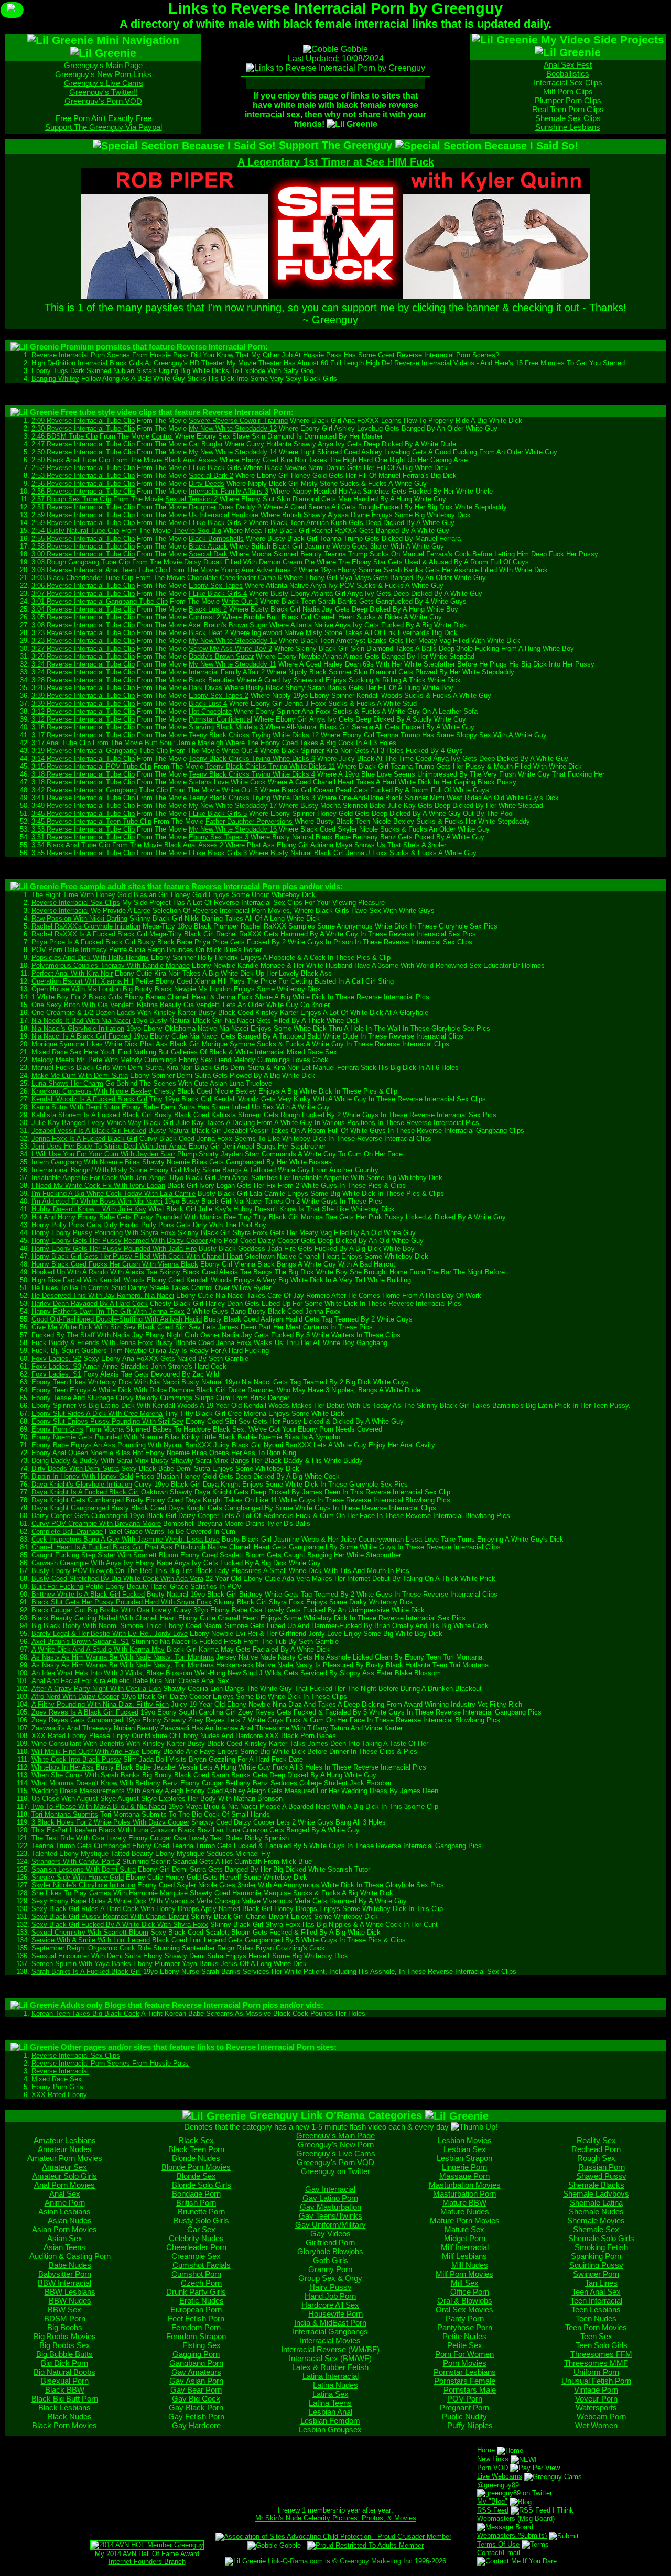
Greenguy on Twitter (335, 2171)
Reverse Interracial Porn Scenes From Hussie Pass (110, 355)
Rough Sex (596, 2158)
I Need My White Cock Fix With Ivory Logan (98, 1186)
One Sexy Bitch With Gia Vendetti (83, 1005)
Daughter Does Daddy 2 (225, 507)
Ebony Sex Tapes (216, 586)
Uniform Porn (596, 2372)
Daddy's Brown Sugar (221, 656)
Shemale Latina (596, 2203)
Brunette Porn (201, 2212)
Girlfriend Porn (330, 2242)
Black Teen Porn (196, 2149)
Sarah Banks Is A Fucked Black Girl (86, 1972)
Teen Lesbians (596, 2310)
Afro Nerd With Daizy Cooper (75, 1696)
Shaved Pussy (601, 2176)
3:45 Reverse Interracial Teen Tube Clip (91, 821)
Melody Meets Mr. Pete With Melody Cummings (104, 1060)
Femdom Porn (196, 2327)
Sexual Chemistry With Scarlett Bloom (90, 1932)
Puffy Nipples (470, 2425)
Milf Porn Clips (568, 91)
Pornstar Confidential (220, 719)
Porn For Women (464, 2354)
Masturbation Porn (464, 2194)
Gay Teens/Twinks (331, 2216)
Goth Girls (331, 2260)
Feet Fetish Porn (196, 2318)
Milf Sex (465, 2283)
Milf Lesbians (464, 2256)
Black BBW (65, 2390)
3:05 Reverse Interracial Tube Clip (83, 617)
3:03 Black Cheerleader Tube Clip (82, 578)
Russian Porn (602, 2167)
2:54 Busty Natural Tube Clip (75, 531)
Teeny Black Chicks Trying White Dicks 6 (252, 758)
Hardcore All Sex (330, 2305)
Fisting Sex (202, 2345)
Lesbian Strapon (464, 2158)
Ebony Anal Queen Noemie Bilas (81, 1453)
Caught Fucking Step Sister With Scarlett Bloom (105, 1555)
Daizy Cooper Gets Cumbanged (79, 1516)
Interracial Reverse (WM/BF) (330, 2349)
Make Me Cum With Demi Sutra (80, 1076)
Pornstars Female (465, 2381)
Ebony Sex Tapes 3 (219, 837)
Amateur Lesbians (65, 2140)
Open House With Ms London (76, 989)
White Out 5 (240, 790)
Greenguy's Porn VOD (103, 101)
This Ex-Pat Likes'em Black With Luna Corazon (104, 1830)
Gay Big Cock (196, 2399)
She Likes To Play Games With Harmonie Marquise (110, 1893)
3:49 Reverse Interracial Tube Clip (83, 806)
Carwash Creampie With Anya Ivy (82, 1563)
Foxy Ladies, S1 (56, 1374)
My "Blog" (492, 2501)
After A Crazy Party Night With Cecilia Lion (96, 1689)
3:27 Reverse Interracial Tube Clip (83, 648)
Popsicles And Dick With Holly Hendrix (90, 958)
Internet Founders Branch (147, 2562)
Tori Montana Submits (65, 1814)
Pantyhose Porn (465, 2327)
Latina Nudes (335, 2385)
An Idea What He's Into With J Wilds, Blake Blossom (112, 1673)
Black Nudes (70, 2416)
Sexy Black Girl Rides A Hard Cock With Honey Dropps (115, 1909)
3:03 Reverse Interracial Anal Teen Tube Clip (99, 570)
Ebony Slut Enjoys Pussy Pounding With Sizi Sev (107, 1421)
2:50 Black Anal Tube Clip (71, 460)
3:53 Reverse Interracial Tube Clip (83, 829)
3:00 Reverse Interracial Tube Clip (83, 554)
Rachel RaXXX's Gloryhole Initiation (86, 926)
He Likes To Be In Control (71, 1288)
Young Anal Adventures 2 (259, 570)
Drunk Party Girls (196, 2292)
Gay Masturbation (331, 2207)
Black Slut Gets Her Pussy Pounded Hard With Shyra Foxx (122, 1602)
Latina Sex (331, 2394)
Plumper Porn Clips (568, 100)
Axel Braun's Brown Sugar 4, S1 (80, 1641)
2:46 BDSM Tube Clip (64, 436)
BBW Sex (64, 2310)
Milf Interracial (465, 2247)
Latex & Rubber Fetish (330, 2367)
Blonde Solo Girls (202, 2185)
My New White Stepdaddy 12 (233, 428)
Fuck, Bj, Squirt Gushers (69, 1351)
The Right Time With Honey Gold (82, 895)
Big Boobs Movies (65, 2336)
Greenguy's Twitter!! (104, 92)
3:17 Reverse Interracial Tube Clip (83, 735)
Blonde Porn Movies (196, 2167)
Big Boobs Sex (65, 2345)
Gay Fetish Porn (196, 2416)
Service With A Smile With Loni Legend (91, 1940)
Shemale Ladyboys (596, 2194)
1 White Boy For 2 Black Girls (77, 997)
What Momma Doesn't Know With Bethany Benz (105, 1783)
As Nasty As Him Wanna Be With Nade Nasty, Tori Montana (123, 1657)
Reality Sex (596, 2140)
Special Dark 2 (211, 476)
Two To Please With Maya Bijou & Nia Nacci (99, 1807)
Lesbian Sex (465, 2149)
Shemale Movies (596, 2220)
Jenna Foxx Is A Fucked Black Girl (84, 1138)
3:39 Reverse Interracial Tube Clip (83, 696)
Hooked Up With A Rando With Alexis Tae (94, 1272)
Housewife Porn (335, 2314)
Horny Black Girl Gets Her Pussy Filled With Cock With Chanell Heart (137, 1256)
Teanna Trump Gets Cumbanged (81, 1846)
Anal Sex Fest (568, 65)
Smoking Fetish (601, 2247)
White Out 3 (240, 601)
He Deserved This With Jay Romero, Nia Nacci (103, 1296)
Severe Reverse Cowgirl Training (238, 421)
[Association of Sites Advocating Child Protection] (333, 2536)
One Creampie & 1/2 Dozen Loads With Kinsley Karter (114, 1013)
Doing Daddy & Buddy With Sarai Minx (90, 1461)
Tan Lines (601, 2283)
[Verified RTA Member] (365, 2545)
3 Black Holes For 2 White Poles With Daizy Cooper (110, 1822)
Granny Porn (330, 2269)
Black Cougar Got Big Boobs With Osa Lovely (101, 1610)
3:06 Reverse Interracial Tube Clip (83, 586)
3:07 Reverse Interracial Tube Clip (83, 593)
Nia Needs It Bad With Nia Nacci (81, 1020)
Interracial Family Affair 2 (227, 672)
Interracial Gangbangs (330, 2332)
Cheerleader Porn (196, 2247)
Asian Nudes (70, 2220)
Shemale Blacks (596, 2185)
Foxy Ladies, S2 (56, 1358)
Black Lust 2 (208, 609)
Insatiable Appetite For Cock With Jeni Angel (99, 1178)
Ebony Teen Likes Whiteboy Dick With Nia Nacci (105, 1382)
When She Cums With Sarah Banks (86, 1775)
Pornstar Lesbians (465, 2372)
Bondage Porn (196, 2194)
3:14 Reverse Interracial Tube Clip (83, 758)
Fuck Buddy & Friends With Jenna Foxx (92, 1343)
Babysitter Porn (65, 2274)
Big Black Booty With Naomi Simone (87, 1626)
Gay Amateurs (196, 2372)
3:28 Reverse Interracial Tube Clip (83, 680)
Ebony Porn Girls (57, 1429)
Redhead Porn (596, 2149)
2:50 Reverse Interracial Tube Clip (83, 452)
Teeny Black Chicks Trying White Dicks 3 (252, 798)
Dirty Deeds (207, 483)
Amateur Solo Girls (64, 2176)
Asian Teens (64, 2247)
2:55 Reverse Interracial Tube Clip (83, 538)
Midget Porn (465, 2238)
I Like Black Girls (215, 468)
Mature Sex (464, 2229)
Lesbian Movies (465, 2140)
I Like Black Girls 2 (218, 523)
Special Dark (208, 554)
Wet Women (596, 2425)
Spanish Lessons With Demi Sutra (84, 1869)
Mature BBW (464, 2203)
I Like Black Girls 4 (218, 593)
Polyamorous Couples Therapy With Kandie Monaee (111, 965)
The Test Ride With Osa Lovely (79, 1838)
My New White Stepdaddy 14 (233, 452)
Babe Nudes (70, 2265)
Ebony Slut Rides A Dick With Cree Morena (97, 1413)
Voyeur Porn (596, 2399)
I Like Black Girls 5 (218, 814)
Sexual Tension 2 (191, 499)
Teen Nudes (596, 2318)
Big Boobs (65, 2327)
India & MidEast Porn (330, 2323)
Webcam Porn (601, 2416)
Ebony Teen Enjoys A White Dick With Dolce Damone (113, 1390)
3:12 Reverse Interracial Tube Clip (83, 711)
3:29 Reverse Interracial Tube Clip (83, 656)
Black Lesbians (64, 2408)
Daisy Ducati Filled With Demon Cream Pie (249, 562)
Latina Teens (330, 2403)
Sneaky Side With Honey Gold (78, 1877)
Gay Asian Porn (196, 2381)
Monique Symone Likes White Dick (85, 1044)
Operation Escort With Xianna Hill (82, 981)
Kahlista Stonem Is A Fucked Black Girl (92, 1115)
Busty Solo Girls (201, 2220)
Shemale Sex (596, 2229)
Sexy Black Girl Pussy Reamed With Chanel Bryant (110, 1917)
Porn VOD (493, 2468)
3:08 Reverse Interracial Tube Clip (83, 625)
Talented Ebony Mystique (70, 1854)
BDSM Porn (65, 2318)
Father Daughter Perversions (249, 821)
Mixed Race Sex (57, 1052)
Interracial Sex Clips (568, 83)
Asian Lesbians (64, 2212)
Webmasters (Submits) (512, 2535)
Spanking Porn (596, 2256)
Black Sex (196, 2140)
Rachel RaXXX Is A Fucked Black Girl (89, 934)
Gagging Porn (196, 2354)
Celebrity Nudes (196, 2238)
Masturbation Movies (465, 2185)
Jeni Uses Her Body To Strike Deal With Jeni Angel (109, 1146)
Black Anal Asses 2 (194, 845)
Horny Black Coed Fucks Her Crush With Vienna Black (115, 1264)
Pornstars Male (470, 2390)
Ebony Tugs (50, 371)
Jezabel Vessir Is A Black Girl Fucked (89, 1131)
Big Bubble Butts (64, 2354)
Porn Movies (465, 2363)
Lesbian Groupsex (330, 2430)
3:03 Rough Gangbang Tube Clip (81, 562)
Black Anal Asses (191, 460)
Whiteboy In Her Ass (63, 1767)
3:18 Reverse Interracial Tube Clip (83, 774)
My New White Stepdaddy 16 (233, 829)
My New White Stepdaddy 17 (233, 806)
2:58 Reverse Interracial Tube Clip (83, 546)
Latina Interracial (331, 2376)
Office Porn (470, 2292)
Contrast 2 (204, 617)
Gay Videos (331, 2234)
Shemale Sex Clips (568, 118)
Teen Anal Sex (596, 2292)
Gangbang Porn (196, 2363)
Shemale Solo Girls (601, 2238)
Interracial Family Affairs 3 (229, 491)
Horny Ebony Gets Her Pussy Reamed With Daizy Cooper (120, 1241)
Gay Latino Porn (330, 2198)
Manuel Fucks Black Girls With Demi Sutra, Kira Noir (112, 1068)
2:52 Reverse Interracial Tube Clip (83, 468)
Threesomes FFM (601, 2354)
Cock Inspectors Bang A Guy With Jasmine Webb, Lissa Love (126, 1539)
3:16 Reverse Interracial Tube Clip (83, 727)
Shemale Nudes (596, 2212)
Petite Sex (465, 2345)
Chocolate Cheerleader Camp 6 (234, 578)
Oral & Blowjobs (465, 2301)
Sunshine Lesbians (568, 127)
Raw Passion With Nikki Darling (79, 918)
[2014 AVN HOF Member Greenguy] (147, 2545)
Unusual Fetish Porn (596, 2381)
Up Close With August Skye (74, 1799)
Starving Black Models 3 (226, 727)
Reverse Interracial (60, 910)
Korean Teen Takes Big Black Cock (85, 2013)
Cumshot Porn (196, 2274)
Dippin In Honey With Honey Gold (82, 1476)
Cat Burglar (206, 444)
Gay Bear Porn (196, 2390)
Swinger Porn (596, 2274)
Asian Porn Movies (64, 2229)
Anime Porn (65, 2203)
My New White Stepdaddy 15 (233, 641)
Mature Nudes (465, 2212)
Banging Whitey (55, 379)
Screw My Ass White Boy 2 (230, 648)
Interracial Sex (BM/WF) (330, 2358)
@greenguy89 (498, 2485)
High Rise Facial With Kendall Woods (88, 1280)
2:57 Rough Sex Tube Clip (71, 499)
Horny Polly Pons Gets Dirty (74, 1225)
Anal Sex (65, 2194)
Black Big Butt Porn (65, 2399)
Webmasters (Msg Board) (516, 2519)
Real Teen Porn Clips (568, 109)
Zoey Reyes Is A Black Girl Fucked (85, 1712)
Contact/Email (499, 2553)
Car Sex (201, 2229)
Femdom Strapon (196, 2336)
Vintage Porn (596, 2390)
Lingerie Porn (464, 2167)
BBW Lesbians (70, 2292)
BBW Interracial (64, 2283)
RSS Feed (493, 2510)
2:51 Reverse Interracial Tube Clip (83, 507)
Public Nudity (464, 2416)
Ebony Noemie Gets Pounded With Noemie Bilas (106, 1437)
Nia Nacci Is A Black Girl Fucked (81, 1036)
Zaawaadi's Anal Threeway (72, 1728)
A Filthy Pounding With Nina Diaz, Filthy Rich (100, 1704)
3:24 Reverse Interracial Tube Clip (83, 664)
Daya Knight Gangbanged (70, 1508)
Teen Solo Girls (602, 2345)
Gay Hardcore (196, 2425)
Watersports (596, 2408)
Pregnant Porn (464, 2408)
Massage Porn (464, 2176)
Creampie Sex (196, 2256)
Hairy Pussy (331, 2287)
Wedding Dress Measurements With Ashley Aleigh (107, 1791)
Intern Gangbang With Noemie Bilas (86, 1162)
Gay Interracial (330, 2189)
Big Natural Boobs (64, 2372)
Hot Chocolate (210, 711)
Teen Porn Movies (596, 2327)
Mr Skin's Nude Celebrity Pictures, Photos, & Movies (336, 2518)
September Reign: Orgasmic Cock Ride (91, 1948)
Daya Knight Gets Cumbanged (78, 1500)
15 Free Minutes (540, 363)
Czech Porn (201, 2283)
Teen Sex (596, 2336)
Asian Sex (65, 2238)
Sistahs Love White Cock (227, 782)
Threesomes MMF (596, 2363)
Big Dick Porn (64, 2363)
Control (162, 436)
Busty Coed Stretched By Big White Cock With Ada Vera (117, 1579)
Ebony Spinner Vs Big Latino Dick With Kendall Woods (115, 1406)
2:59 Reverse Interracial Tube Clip (83, 515)
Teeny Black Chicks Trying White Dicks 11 (270, 766)
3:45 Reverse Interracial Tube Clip (83, 814)
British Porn (196, 2203)
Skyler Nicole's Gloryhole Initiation (83, 1885)
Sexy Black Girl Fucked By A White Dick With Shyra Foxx (120, 1924)
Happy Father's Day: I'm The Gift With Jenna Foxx (108, 1311)
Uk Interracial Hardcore (224, 515)
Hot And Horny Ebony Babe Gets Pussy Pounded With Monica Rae (134, 1217)
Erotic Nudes (202, 2301)
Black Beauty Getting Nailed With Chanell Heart (104, 1618)
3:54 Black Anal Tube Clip (71, 845)
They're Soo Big (197, 531)
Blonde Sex (196, 2176)
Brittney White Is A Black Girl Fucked (88, 1594)
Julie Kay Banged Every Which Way (86, 1123)
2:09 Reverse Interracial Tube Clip (83, 421)
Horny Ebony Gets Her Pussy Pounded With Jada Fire (114, 1248)
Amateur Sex (64, 2167)
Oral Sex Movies (464, 2310)
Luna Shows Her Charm (67, 1083)
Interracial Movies (330, 2340)
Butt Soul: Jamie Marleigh (184, 743)
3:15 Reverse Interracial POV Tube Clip (91, 766)
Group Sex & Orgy (330, 2278)
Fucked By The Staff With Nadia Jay (87, 1335)
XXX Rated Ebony (59, 1736)
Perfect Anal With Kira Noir (72, 973)
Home (486, 2450)
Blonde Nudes (196, 2158)
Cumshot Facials (202, 2265)
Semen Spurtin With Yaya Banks (81, 1964)
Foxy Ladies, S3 (56, 1366)
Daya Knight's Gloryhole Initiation (82, 1484)
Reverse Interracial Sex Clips (76, 903)
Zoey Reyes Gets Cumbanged (77, 1720)
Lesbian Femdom (330, 2421)
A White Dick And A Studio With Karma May (98, 1649)
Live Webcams (500, 2476)
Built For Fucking (57, 1586)
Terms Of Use (498, 2544)
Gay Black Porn (196, 2408)
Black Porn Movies (64, 2425)
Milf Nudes (470, 2265)
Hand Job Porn (330, 2296)
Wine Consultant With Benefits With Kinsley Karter (108, 1744)
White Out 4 (240, 751)
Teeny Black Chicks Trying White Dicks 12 (254, 735)
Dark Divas (205, 688)
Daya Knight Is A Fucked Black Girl (85, 1492)
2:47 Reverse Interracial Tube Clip (83, 444)
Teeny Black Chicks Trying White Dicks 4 (252, 774)
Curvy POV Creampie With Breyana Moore (96, 1524)
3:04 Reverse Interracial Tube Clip (83, 609)
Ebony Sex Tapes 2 (219, 696)
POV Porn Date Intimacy (69, 950)
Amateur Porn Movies (65, 2158)
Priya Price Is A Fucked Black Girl (83, 942)
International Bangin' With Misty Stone (89, 1170)
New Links (493, 2459)
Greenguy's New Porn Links (103, 74)
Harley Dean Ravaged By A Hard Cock (90, 1303)
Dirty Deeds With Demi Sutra (75, 1469)
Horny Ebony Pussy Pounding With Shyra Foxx (104, 1233)
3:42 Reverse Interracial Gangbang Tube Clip (100, 790)
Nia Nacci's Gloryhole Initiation (78, 1028)
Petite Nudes (464, 2336)
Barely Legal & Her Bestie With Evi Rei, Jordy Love (110, 1634)
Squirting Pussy (596, 2265)
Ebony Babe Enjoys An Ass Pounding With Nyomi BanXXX (121, 1445)
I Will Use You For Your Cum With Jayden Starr (103, 1154)
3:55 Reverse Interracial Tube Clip (83, 853)
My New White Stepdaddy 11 (232, 664)
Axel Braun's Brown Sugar (228, 625)
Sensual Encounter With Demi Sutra (86, 1956)
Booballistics (568, 74)
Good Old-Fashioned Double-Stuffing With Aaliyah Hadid (117, 1319)
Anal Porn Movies (64, 2185)
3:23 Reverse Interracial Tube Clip (83, 633)
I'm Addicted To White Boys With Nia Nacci (97, 1201)
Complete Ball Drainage (67, 1531)
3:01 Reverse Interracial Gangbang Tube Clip (100, 601)
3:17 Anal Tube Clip (61, 743)
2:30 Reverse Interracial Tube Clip (83, 428)
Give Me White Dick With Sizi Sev (84, 1327)
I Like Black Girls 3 (218, 853)
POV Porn (465, 2399)
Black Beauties (212, 680)
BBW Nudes (70, 2301)
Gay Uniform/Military (331, 2225)
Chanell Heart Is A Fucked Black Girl (87, 1547)
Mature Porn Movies (465, 2220)
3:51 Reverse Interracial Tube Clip (83, 837)
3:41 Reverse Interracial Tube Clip (83, 798)
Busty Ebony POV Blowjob (72, 1571)
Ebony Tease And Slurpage (73, 1398)
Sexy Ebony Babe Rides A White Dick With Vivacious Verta (122, 1901)
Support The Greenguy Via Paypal (104, 127)
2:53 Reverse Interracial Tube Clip (83, 476)
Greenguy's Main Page (103, 65)
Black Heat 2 (208, 633)
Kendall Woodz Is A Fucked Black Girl (89, 1099)
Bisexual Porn (65, 2381)
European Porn (196, 2310)
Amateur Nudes (65, 2149)
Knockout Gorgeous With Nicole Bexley (91, 1091)
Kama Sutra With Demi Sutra (75, 1107)
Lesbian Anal (331, 2412)
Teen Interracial (596, 2301)
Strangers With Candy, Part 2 (76, 1862)
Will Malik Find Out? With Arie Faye (85, 1751)
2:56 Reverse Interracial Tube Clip (83, 483)
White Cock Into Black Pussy (76, 1759)
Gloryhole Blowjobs (330, 2251)
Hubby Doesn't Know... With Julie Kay (89, 1209)
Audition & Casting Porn (70, 2256)
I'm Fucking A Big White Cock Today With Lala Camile (113, 1193)
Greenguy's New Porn (336, 2144)
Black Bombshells (216, 538)
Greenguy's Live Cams (104, 83)
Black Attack (208, 546)
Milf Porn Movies (464, 2274)
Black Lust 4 (208, 703)
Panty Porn (465, 2318)
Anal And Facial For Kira (68, 1681)
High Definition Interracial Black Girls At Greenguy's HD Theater (128, 363)
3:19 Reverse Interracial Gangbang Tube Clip (100, 751)
